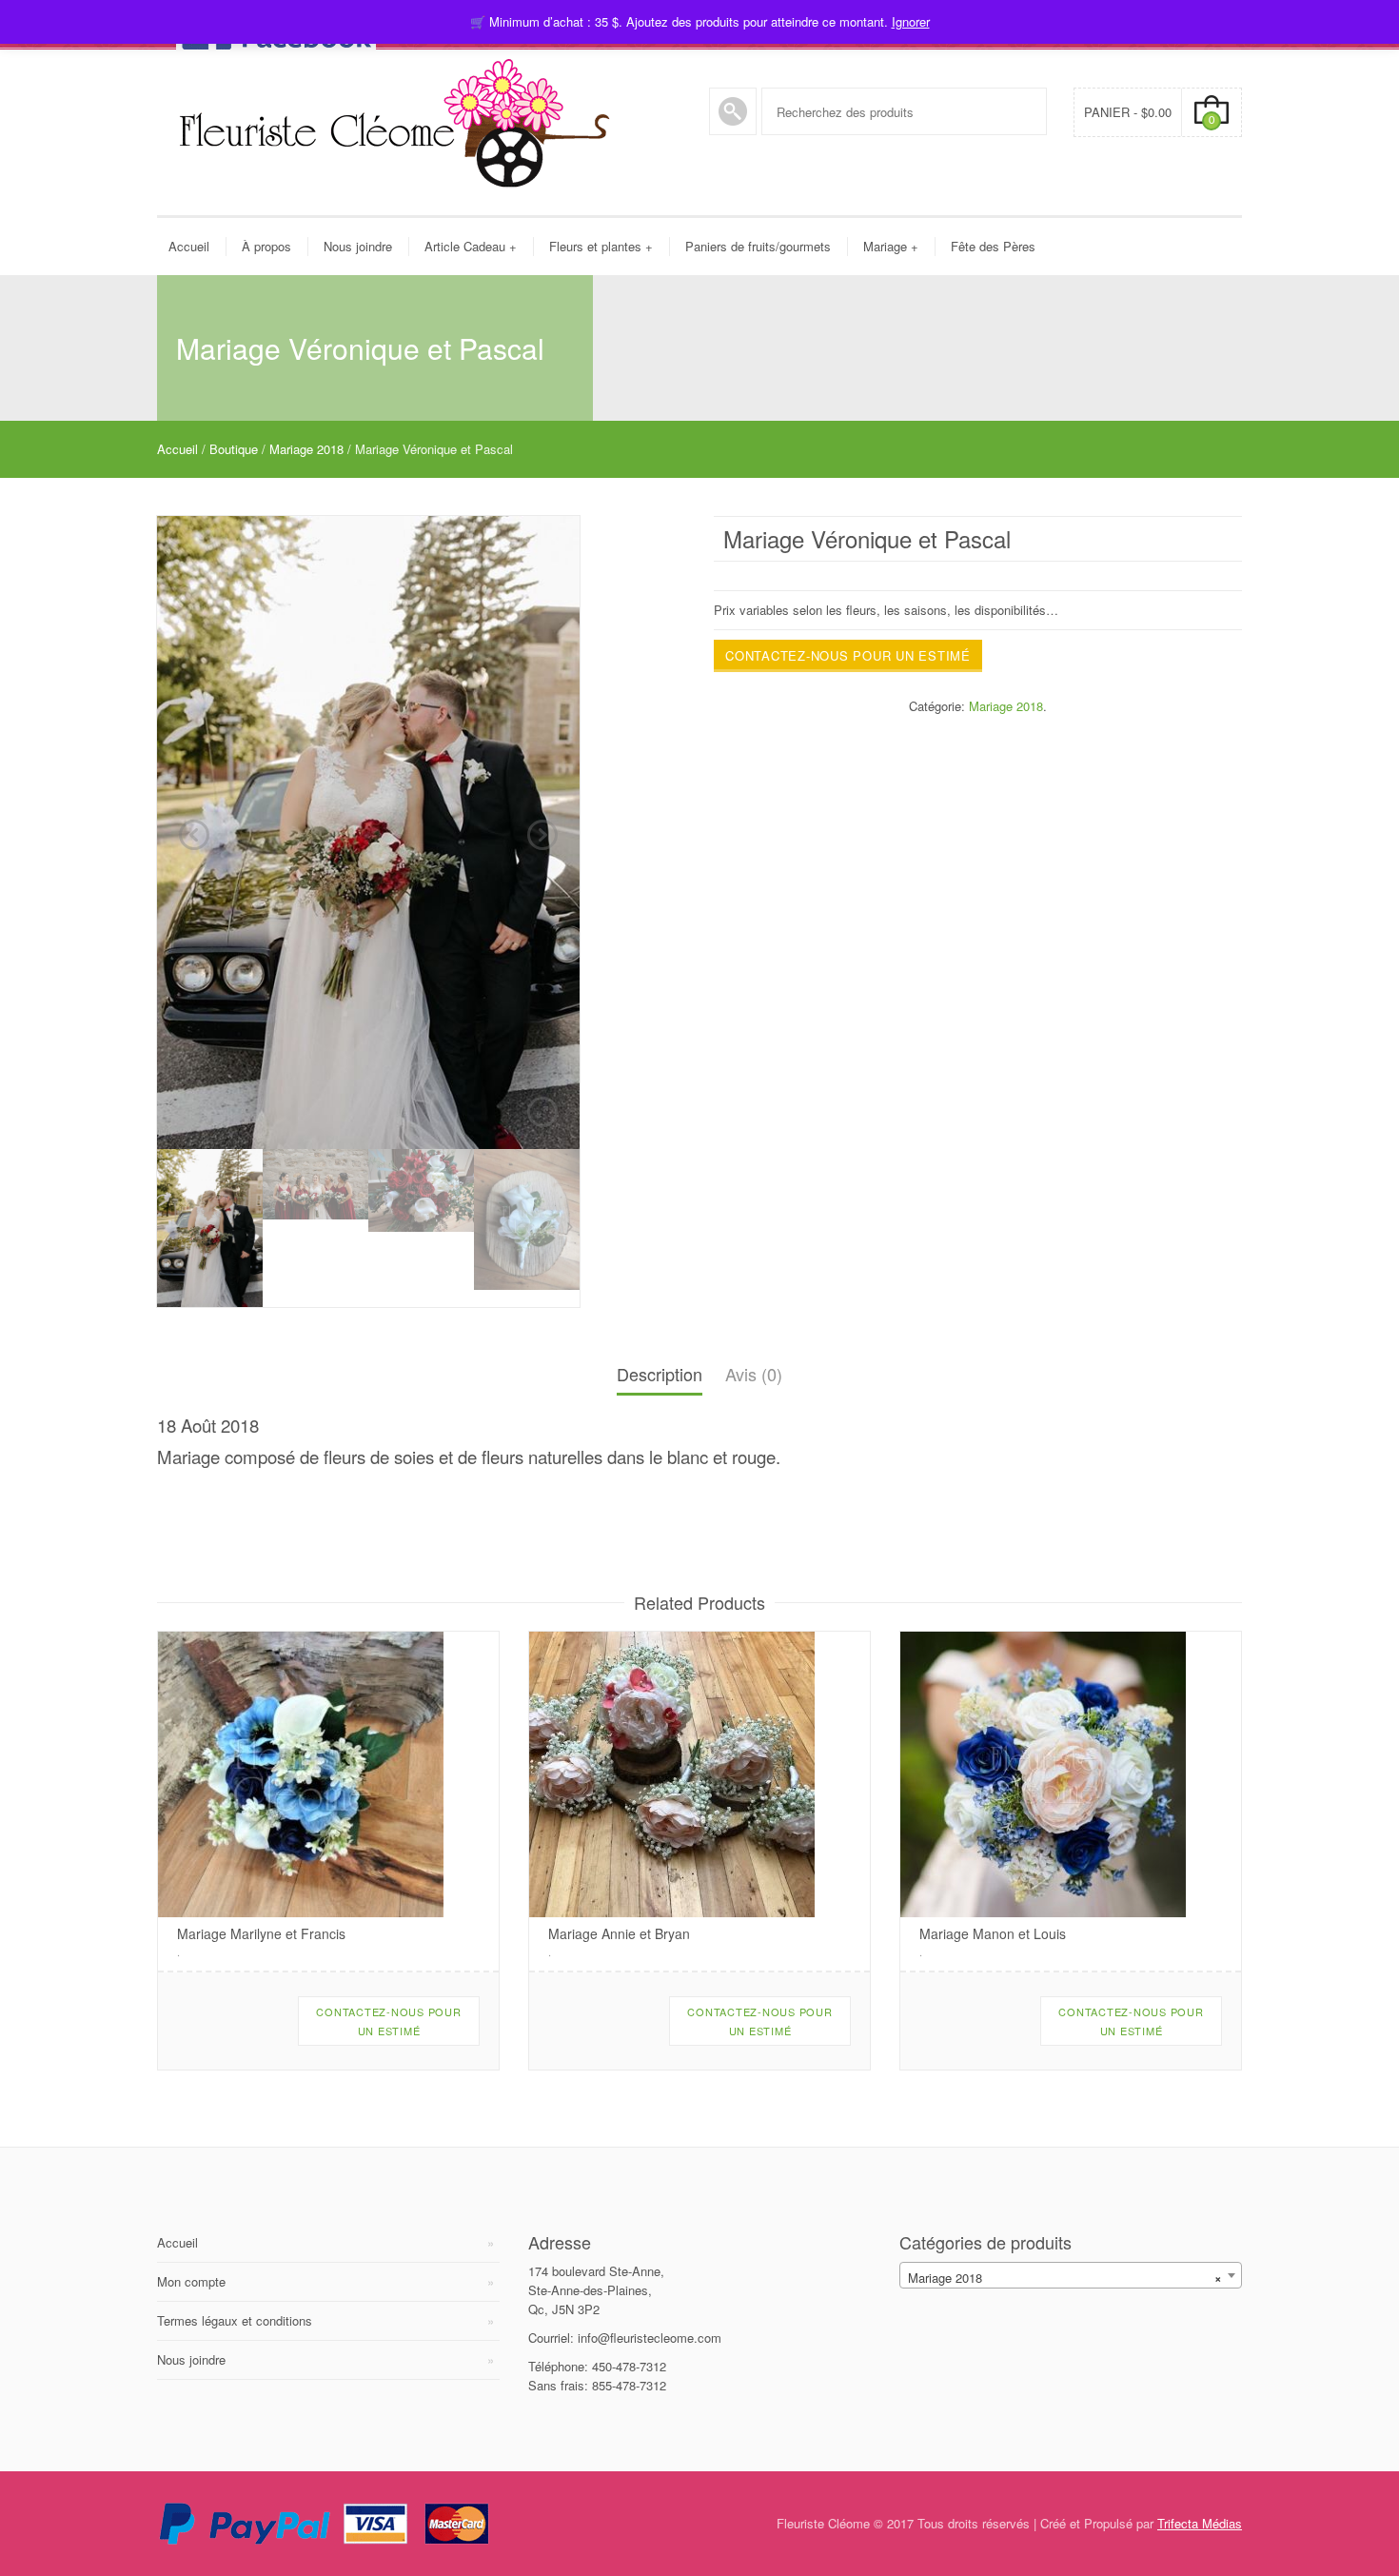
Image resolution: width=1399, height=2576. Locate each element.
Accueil (189, 246)
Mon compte (191, 2281)
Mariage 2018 (306, 449)
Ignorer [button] (911, 21)
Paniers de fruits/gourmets (758, 246)
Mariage (891, 246)
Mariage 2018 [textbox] (1065, 2278)
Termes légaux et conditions (235, 2320)
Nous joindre (358, 246)
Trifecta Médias (1200, 2523)
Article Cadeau (471, 246)
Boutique (234, 449)
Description (660, 1374)
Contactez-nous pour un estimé (848, 655)
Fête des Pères (993, 246)
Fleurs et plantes (601, 246)
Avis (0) (754, 1374)
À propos (266, 246)
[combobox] (1071, 2275)
